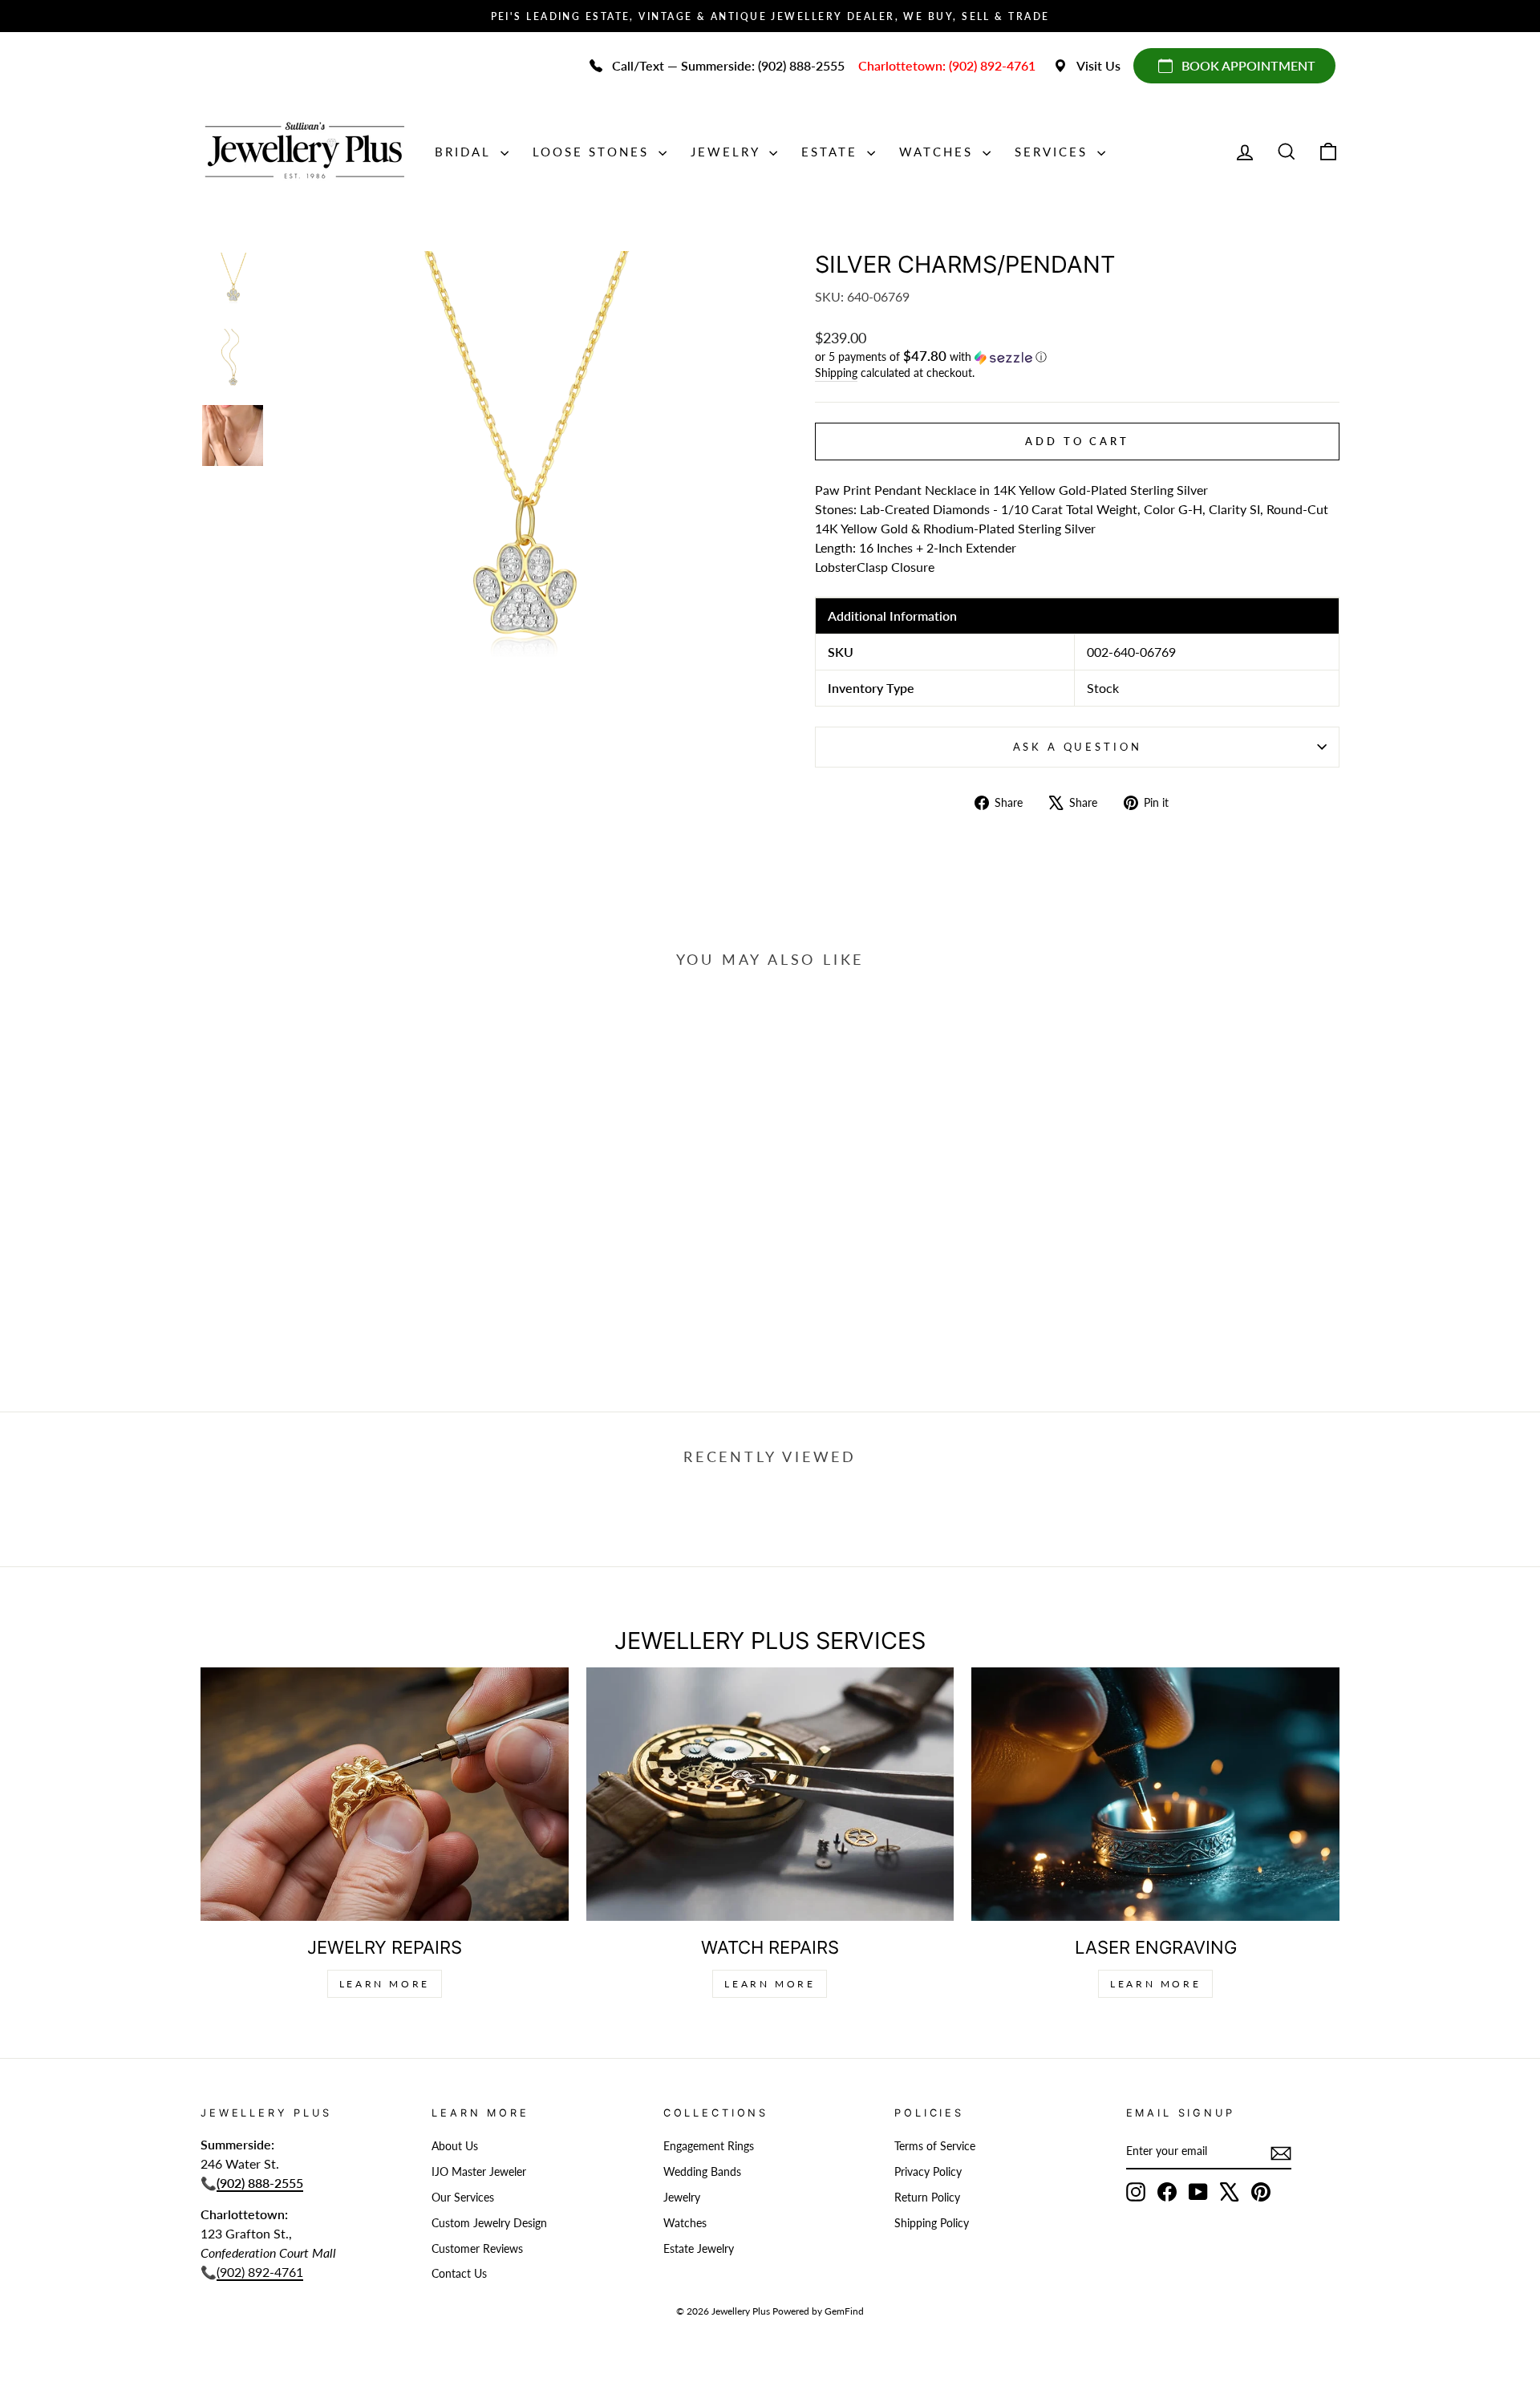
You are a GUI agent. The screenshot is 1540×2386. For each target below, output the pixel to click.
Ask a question (1078, 747)
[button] (1077, 357)
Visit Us (1098, 65)
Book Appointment (1248, 65)
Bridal (466, 152)
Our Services (463, 2198)
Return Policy (927, 2198)
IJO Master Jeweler (479, 2172)
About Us (455, 2146)
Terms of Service (935, 2146)
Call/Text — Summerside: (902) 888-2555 (728, 65)
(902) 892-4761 (260, 2272)
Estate (832, 152)
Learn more (1155, 1984)
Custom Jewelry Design (489, 2223)
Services (1054, 152)
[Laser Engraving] (1155, 1794)
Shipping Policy (932, 2223)
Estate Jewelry (699, 2249)
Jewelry (728, 152)
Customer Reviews (477, 2249)
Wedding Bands (702, 2172)
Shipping (836, 373)
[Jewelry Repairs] (385, 1794)
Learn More (385, 1984)
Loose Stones (594, 152)
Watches (939, 152)
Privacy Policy (928, 2172)
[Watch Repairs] (770, 1794)
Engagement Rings (709, 2146)
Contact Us (459, 2274)
